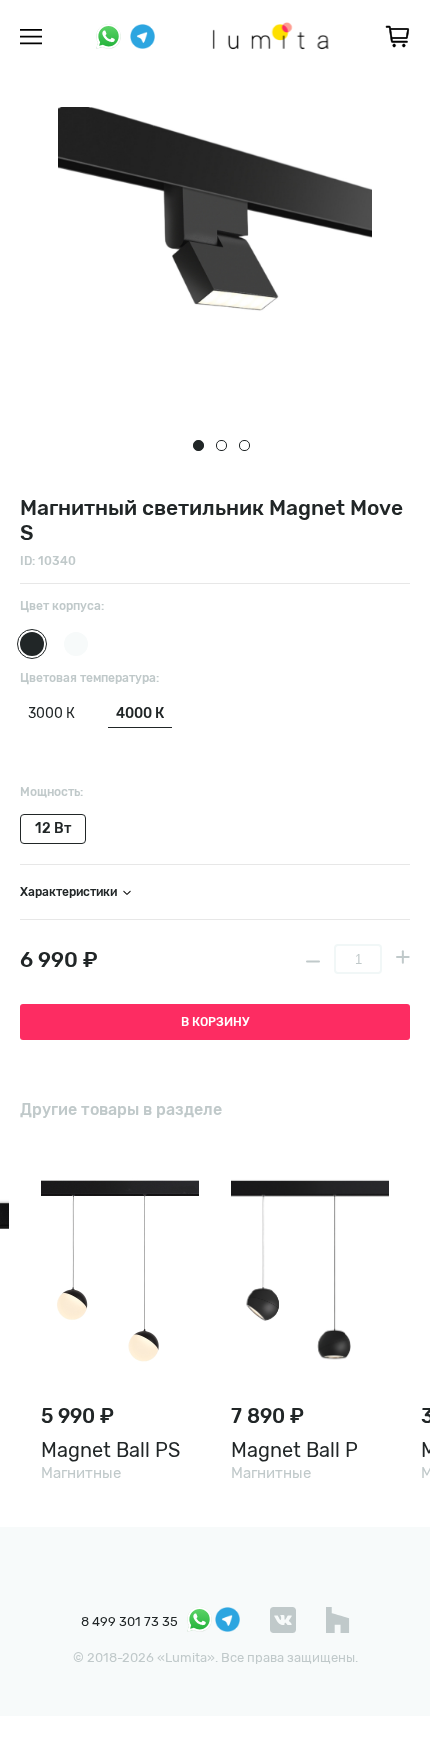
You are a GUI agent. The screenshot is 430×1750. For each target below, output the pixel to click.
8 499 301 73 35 (129, 1621)
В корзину (215, 1022)
